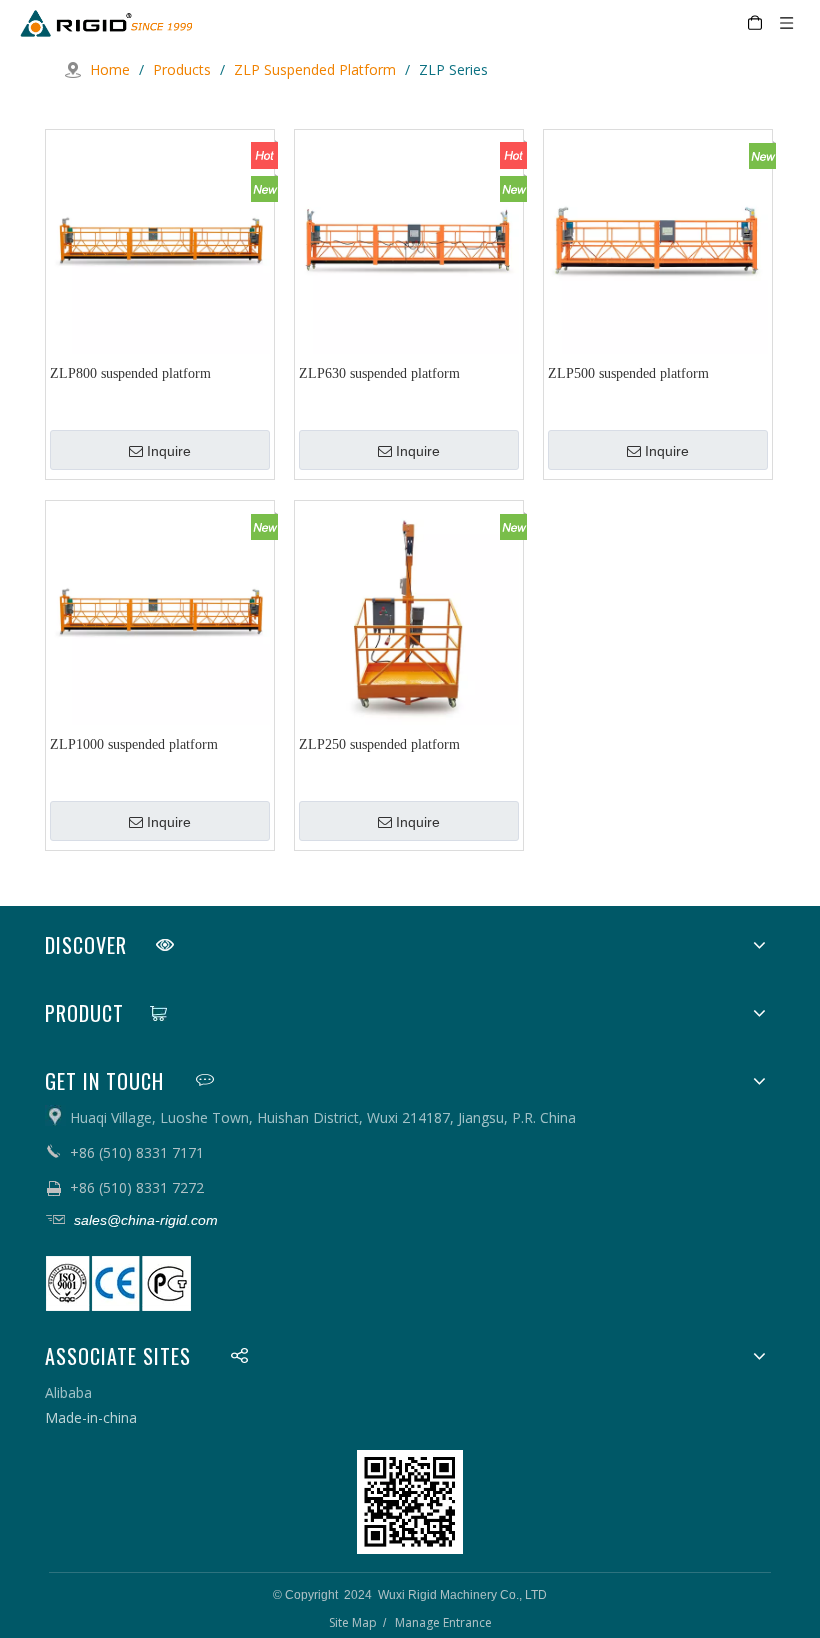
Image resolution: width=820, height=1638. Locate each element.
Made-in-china (91, 1417)
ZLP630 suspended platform (379, 373)
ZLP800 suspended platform (130, 373)
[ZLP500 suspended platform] (658, 242)
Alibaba (68, 1392)
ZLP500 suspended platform (628, 373)
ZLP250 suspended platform (379, 744)
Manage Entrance (443, 1622)
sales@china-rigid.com (144, 1220)
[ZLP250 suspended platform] (409, 613)
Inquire (169, 451)
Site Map (353, 1622)
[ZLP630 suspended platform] (409, 242)
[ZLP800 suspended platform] (160, 242)
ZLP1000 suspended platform (134, 744)
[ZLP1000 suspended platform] (160, 613)
